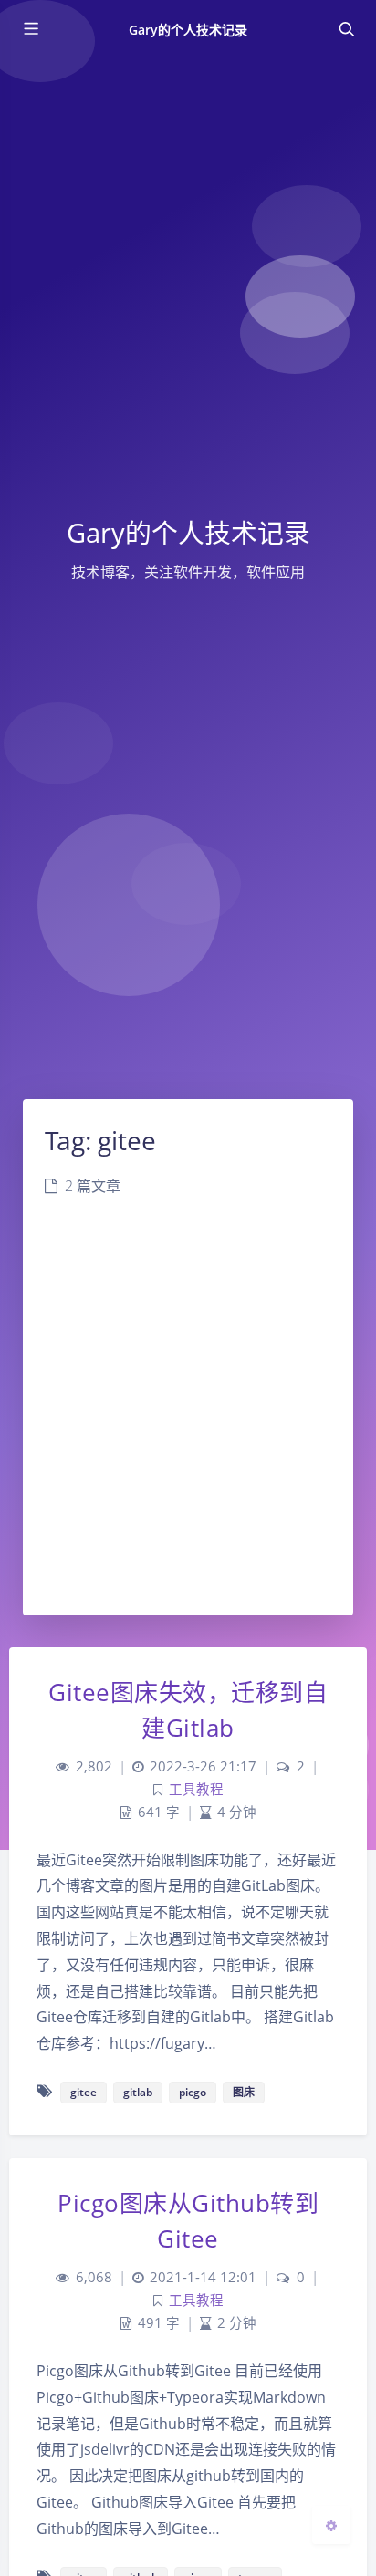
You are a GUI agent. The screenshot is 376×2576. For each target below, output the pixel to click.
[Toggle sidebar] (30, 29)
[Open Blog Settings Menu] (331, 2525)
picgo (193, 2092)
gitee (84, 2092)
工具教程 (196, 1789)
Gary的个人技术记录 (188, 30)
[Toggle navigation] (346, 29)
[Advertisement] (188, 1418)
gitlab (138, 2092)
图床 (244, 2092)
